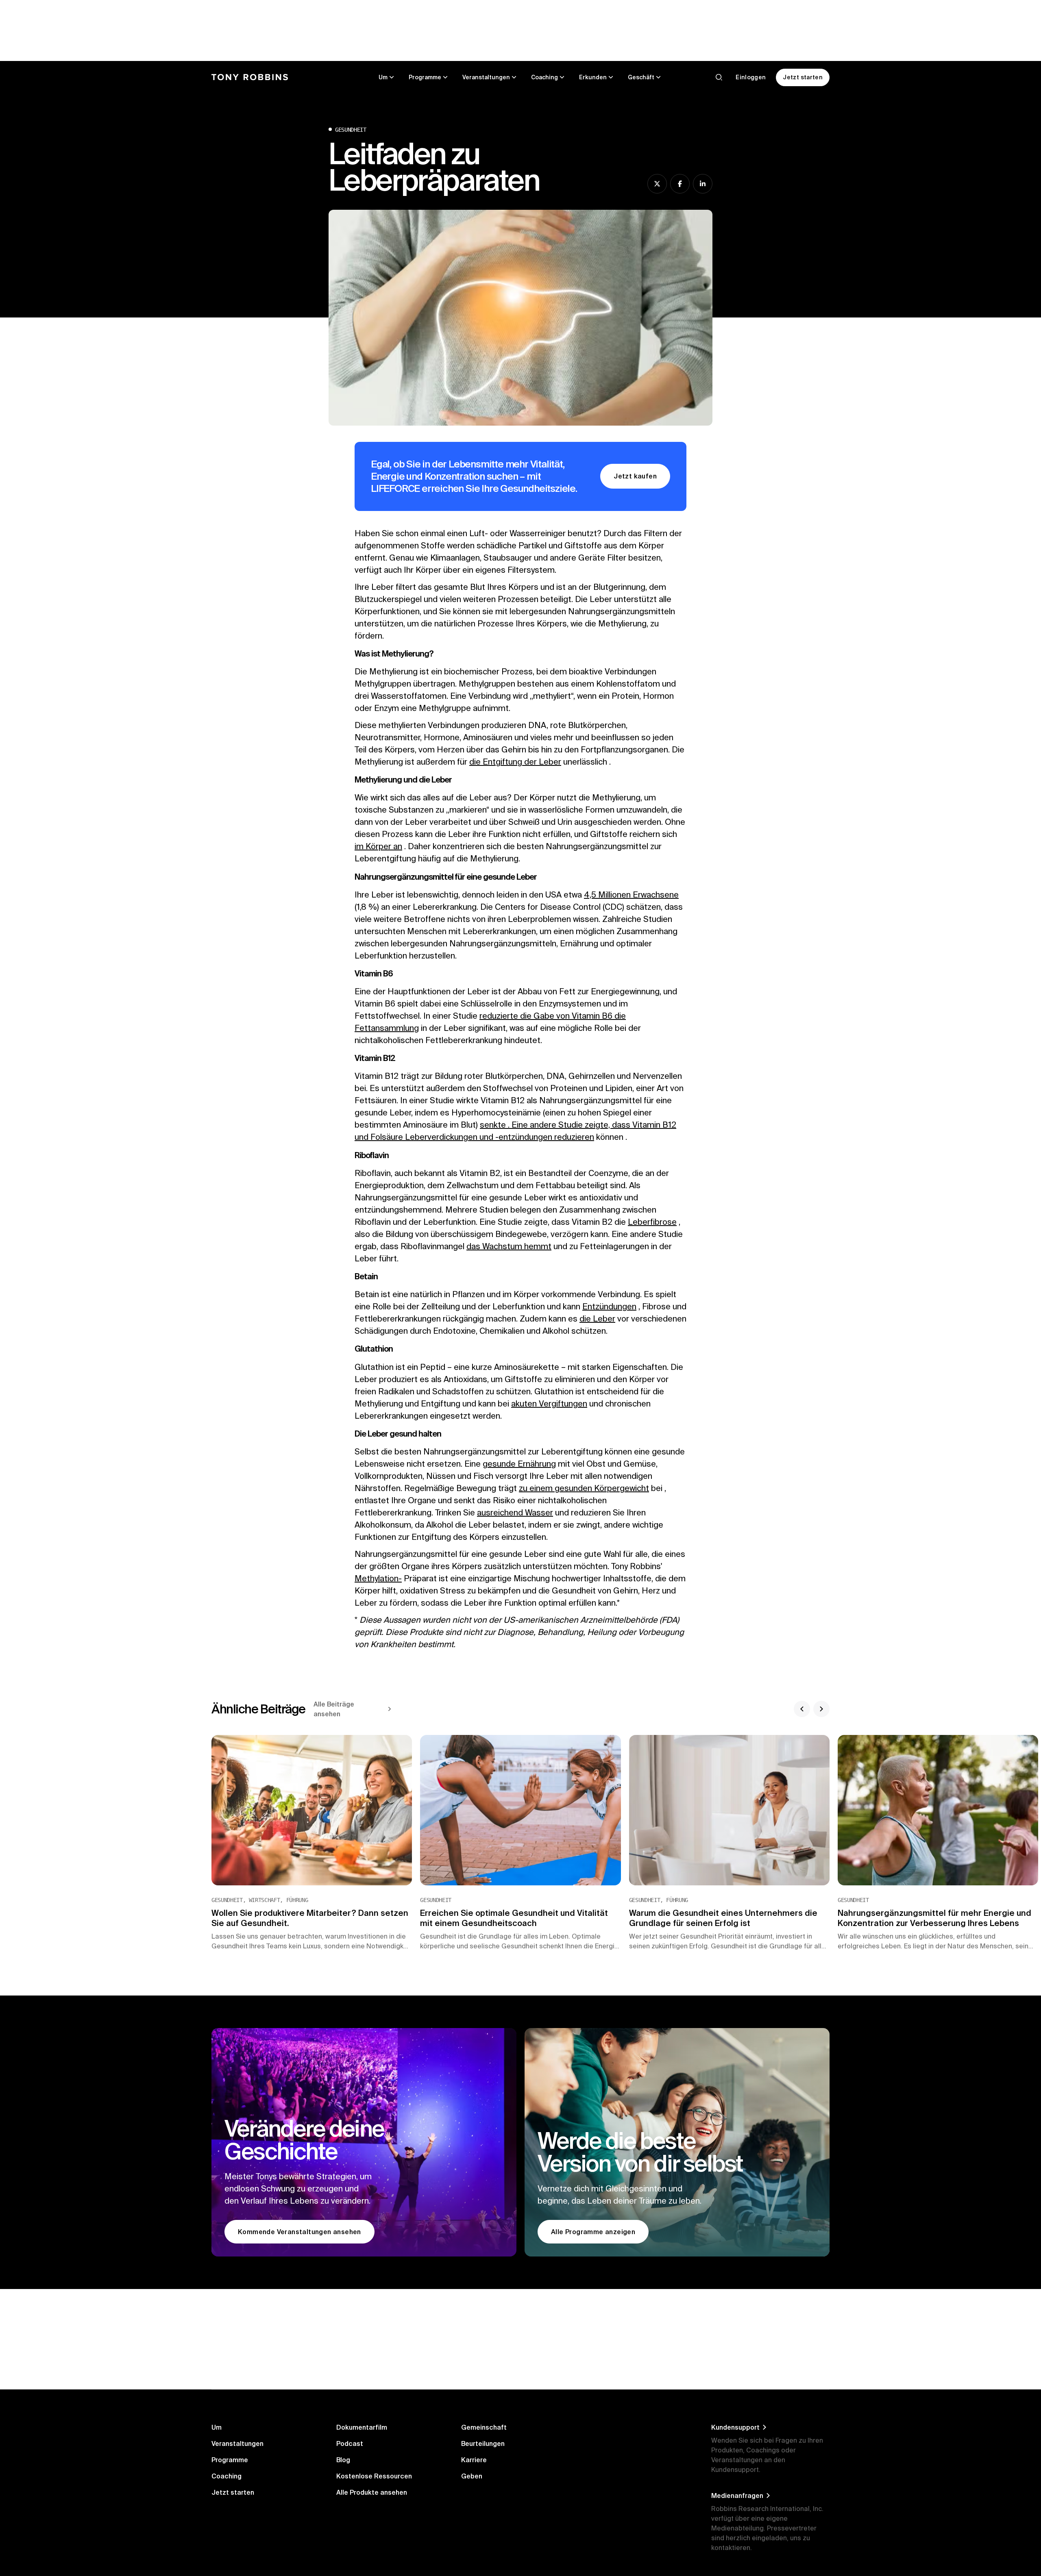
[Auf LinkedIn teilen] (703, 184)
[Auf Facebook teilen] (680, 184)
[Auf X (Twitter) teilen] (657, 184)
